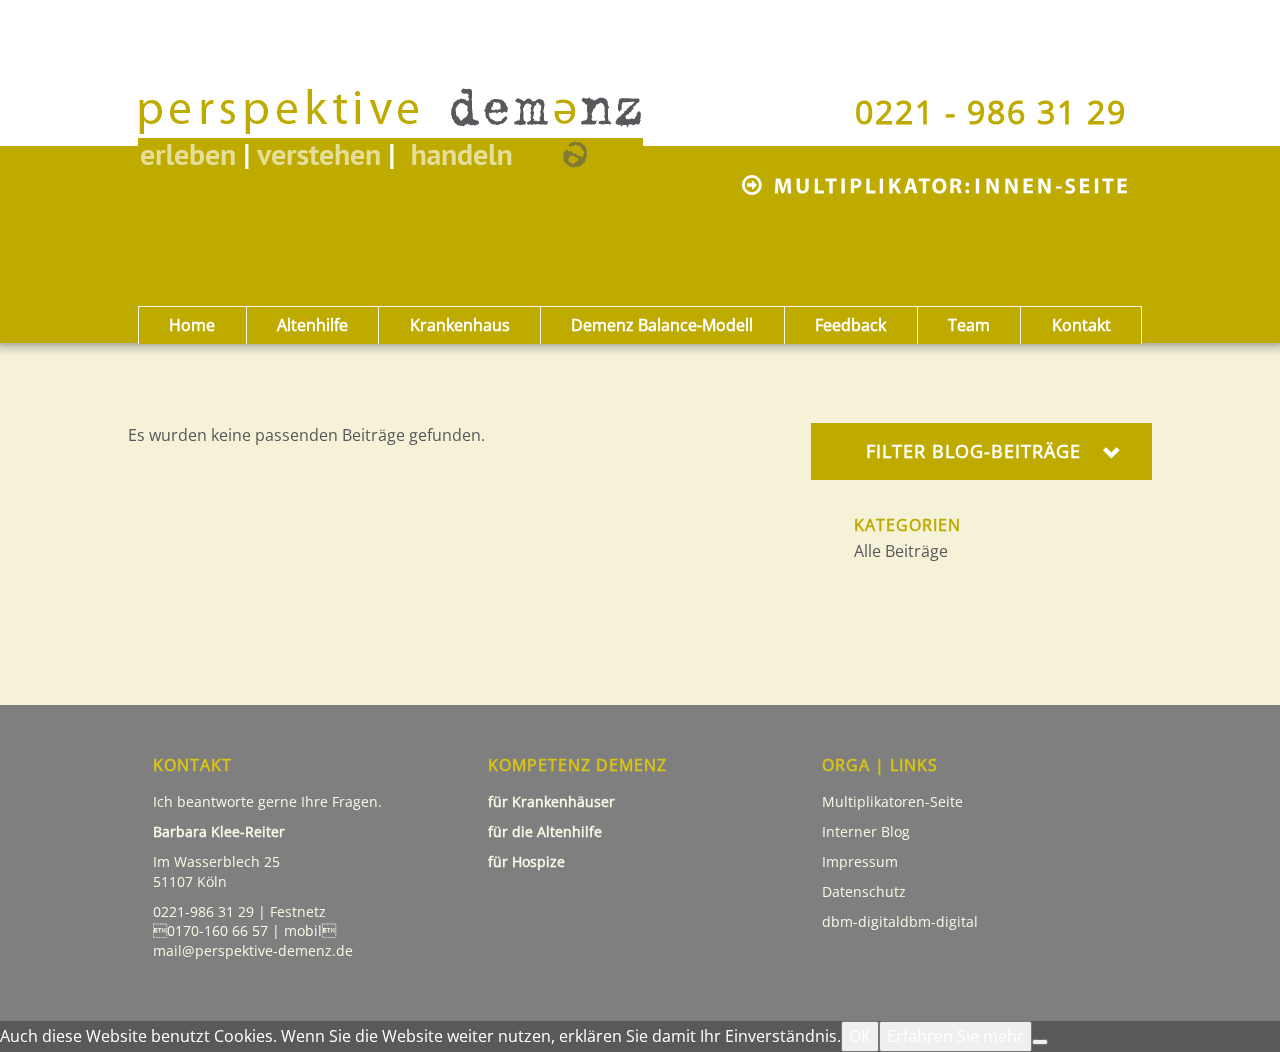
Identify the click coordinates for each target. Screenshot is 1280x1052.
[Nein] (1040, 1042)
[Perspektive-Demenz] (423, 107)
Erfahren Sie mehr (955, 1036)
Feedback (850, 325)
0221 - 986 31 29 (991, 111)
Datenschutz (866, 891)
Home (192, 325)
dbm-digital (939, 921)
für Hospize (528, 861)
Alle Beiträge (901, 551)
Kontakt (1081, 325)
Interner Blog (866, 831)
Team (969, 325)
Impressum (860, 861)
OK (860, 1036)
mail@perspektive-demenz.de (253, 950)
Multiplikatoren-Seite (892, 801)
